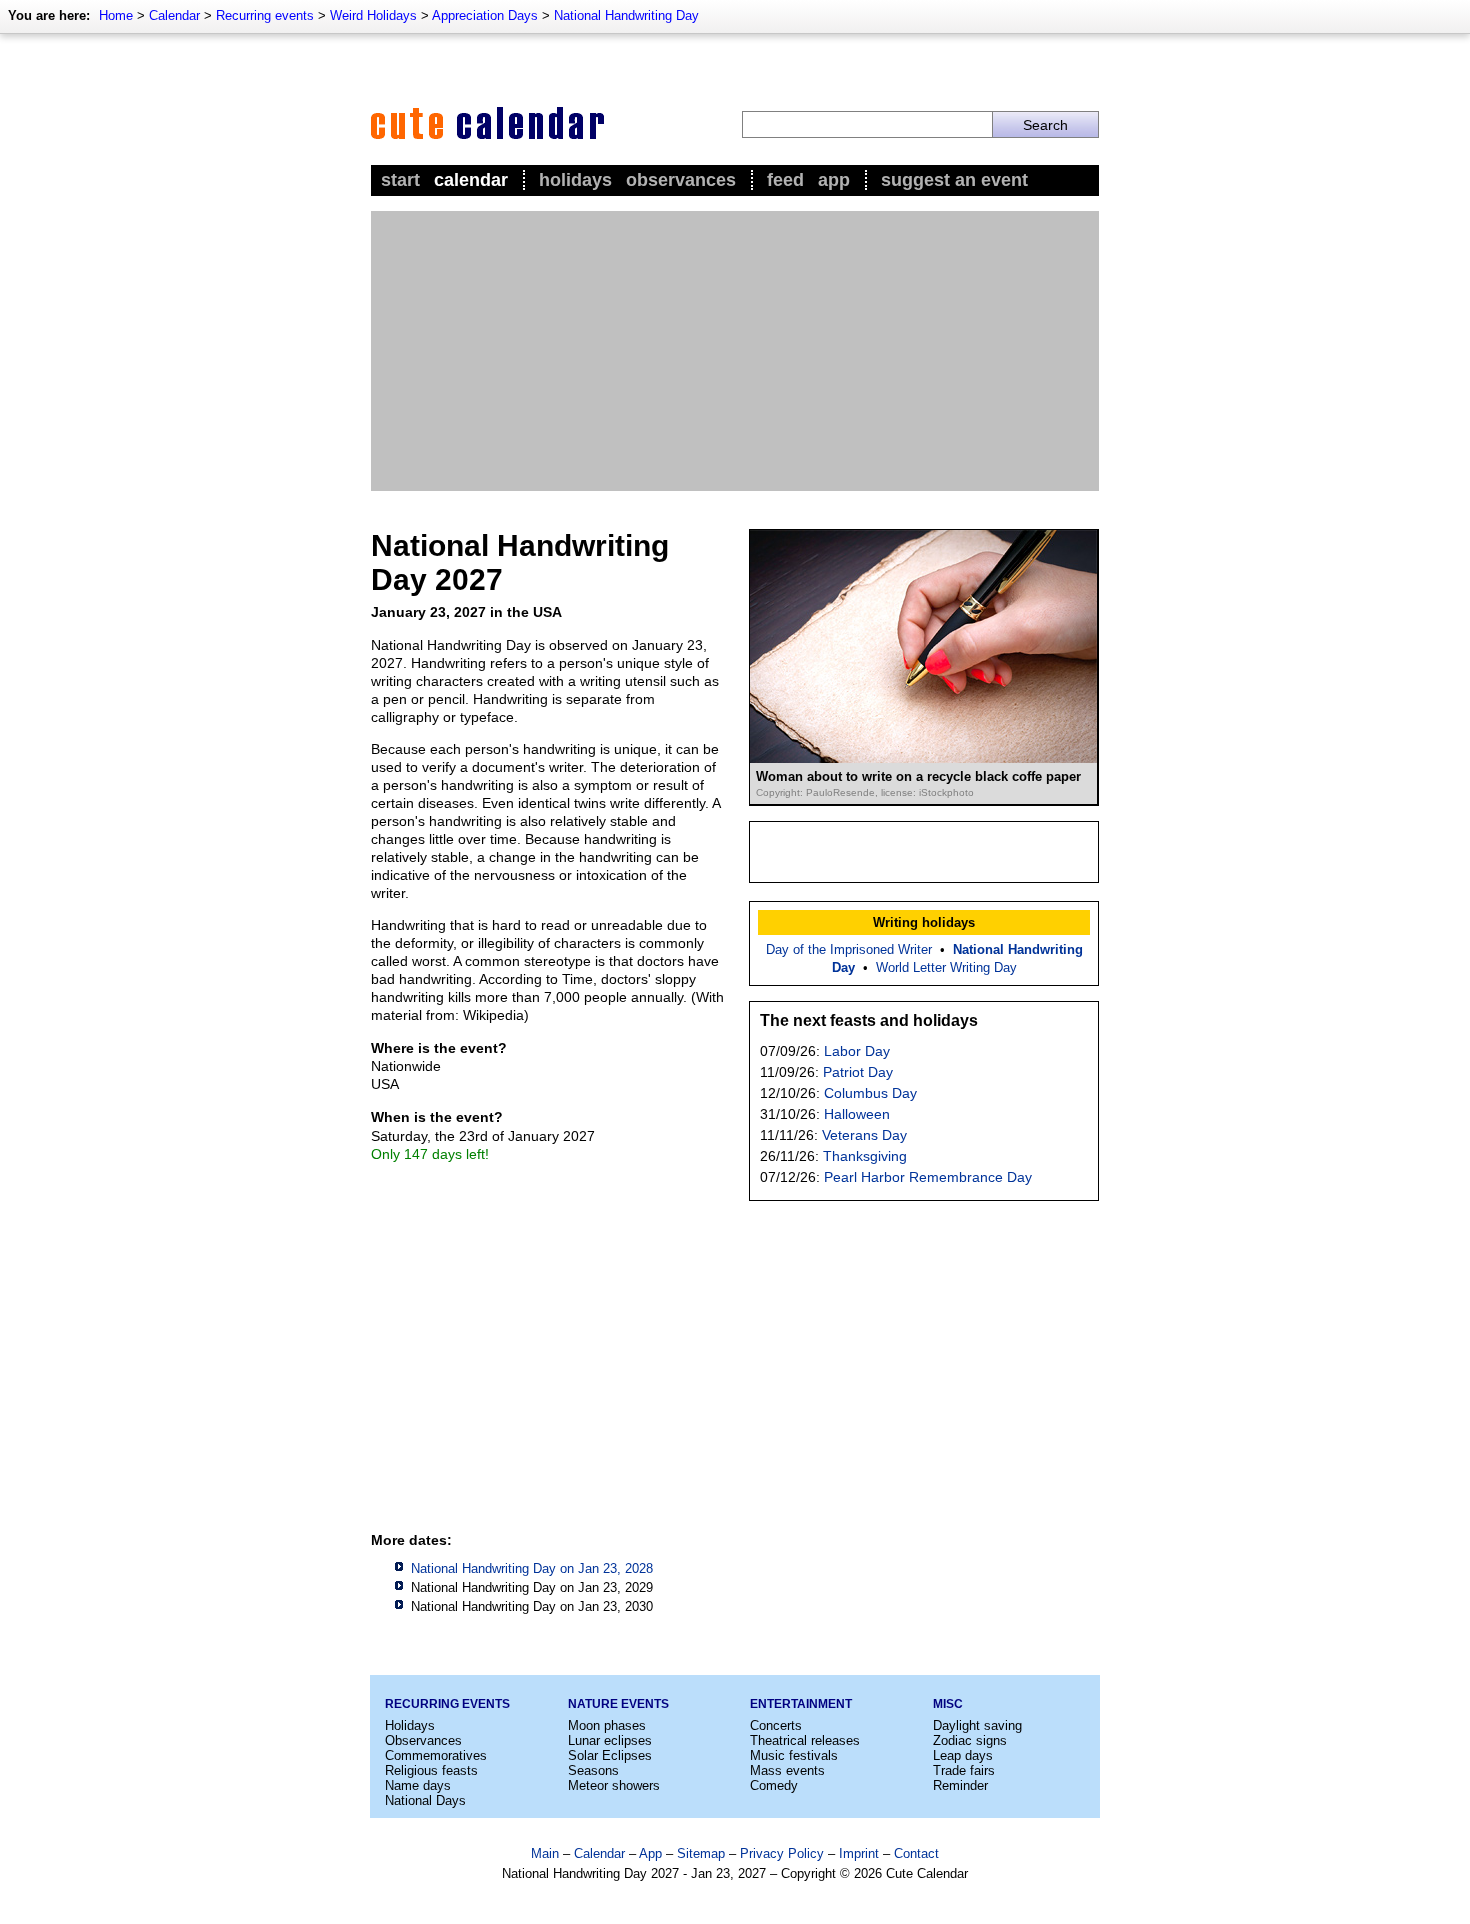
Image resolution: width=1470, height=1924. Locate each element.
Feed (785, 180)
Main (545, 1853)
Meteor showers (614, 1785)
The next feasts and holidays (869, 1020)
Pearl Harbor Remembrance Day (928, 1177)
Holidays (575, 180)
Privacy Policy (782, 1853)
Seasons (593, 1770)
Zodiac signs (970, 1740)
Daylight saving (977, 1725)
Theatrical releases (805, 1740)
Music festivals (794, 1755)
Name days (418, 1785)
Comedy (774, 1785)
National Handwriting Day (626, 15)
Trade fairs (964, 1770)
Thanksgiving (865, 1156)
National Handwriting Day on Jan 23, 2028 (532, 1568)
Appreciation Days (485, 15)
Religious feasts (431, 1770)
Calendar (174, 15)
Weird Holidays (373, 15)
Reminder (960, 1785)
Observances (681, 180)
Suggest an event (954, 180)
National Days (425, 1800)
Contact (916, 1853)
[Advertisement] (735, 351)
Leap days (963, 1755)
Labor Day (857, 1051)
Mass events (787, 1770)
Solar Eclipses (610, 1755)
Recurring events (265, 15)
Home (116, 15)
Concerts (776, 1725)
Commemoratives (436, 1755)
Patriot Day (858, 1072)
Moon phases (607, 1725)
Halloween (857, 1114)
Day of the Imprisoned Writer (849, 949)
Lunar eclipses (610, 1740)
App (834, 180)
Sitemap (701, 1853)
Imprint (859, 1853)
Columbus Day (870, 1093)
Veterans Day (864, 1135)
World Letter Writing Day (946, 967)
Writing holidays (924, 922)
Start (400, 180)
